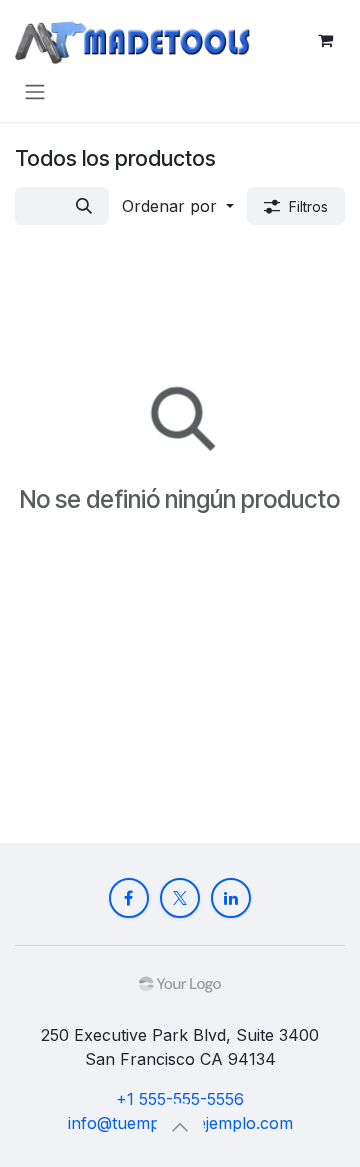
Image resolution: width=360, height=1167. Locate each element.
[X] (180, 898)
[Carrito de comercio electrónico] (325, 40)
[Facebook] (129, 898)
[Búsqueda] (84, 206)
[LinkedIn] (231, 898)
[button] (178, 206)
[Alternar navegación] (35, 91)
